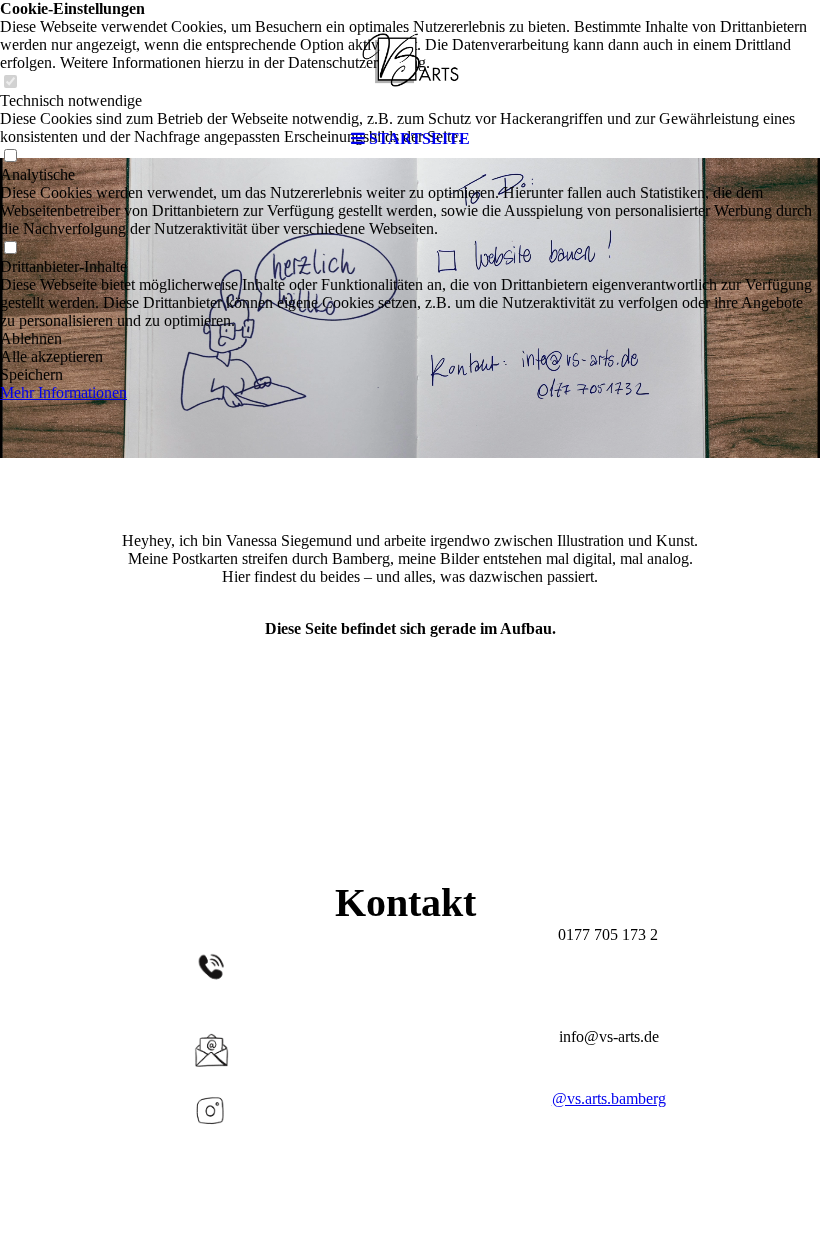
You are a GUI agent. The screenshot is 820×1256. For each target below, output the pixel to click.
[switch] (10, 248)
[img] (410, 60)
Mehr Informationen (63, 392)
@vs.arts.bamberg (609, 1098)
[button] (410, 339)
